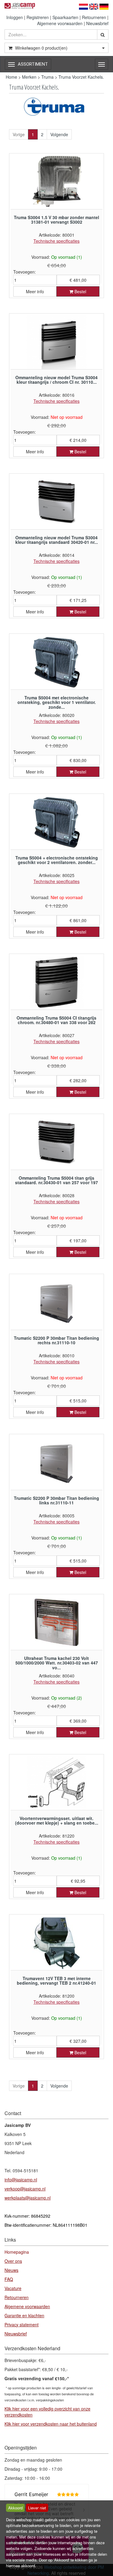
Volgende (59, 134)
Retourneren (94, 17)
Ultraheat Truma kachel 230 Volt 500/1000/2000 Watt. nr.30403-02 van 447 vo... (57, 1663)
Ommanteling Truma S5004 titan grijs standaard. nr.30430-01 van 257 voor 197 (56, 1180)
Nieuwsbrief (97, 23)
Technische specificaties (56, 241)
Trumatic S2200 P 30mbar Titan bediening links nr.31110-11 (56, 1500)
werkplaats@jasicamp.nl (28, 2198)
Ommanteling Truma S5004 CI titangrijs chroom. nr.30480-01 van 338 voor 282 (56, 1020)
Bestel (80, 291)
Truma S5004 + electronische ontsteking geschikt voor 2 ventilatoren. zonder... (57, 860)
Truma (47, 77)
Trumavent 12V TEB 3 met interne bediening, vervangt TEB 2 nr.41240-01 (56, 1981)
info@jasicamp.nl (21, 2180)
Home (11, 77)
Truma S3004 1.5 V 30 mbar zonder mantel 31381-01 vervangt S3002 (56, 220)
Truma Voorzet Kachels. (81, 77)
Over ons (13, 2261)
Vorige (19, 134)
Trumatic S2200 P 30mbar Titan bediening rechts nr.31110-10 (56, 1340)
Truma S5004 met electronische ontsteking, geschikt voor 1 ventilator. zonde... (57, 702)
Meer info (35, 291)
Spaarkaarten (65, 17)
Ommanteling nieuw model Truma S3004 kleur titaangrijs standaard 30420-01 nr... (57, 540)
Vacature (13, 2288)
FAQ (9, 2279)
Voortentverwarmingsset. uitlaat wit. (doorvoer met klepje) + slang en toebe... (57, 1820)
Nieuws (11, 2270)
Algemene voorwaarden (60, 23)
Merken (29, 77)
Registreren (38, 17)
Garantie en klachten (24, 2315)
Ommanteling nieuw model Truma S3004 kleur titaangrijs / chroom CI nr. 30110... (56, 380)
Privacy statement (22, 2325)
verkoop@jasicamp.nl (25, 2189)
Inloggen (15, 17)
